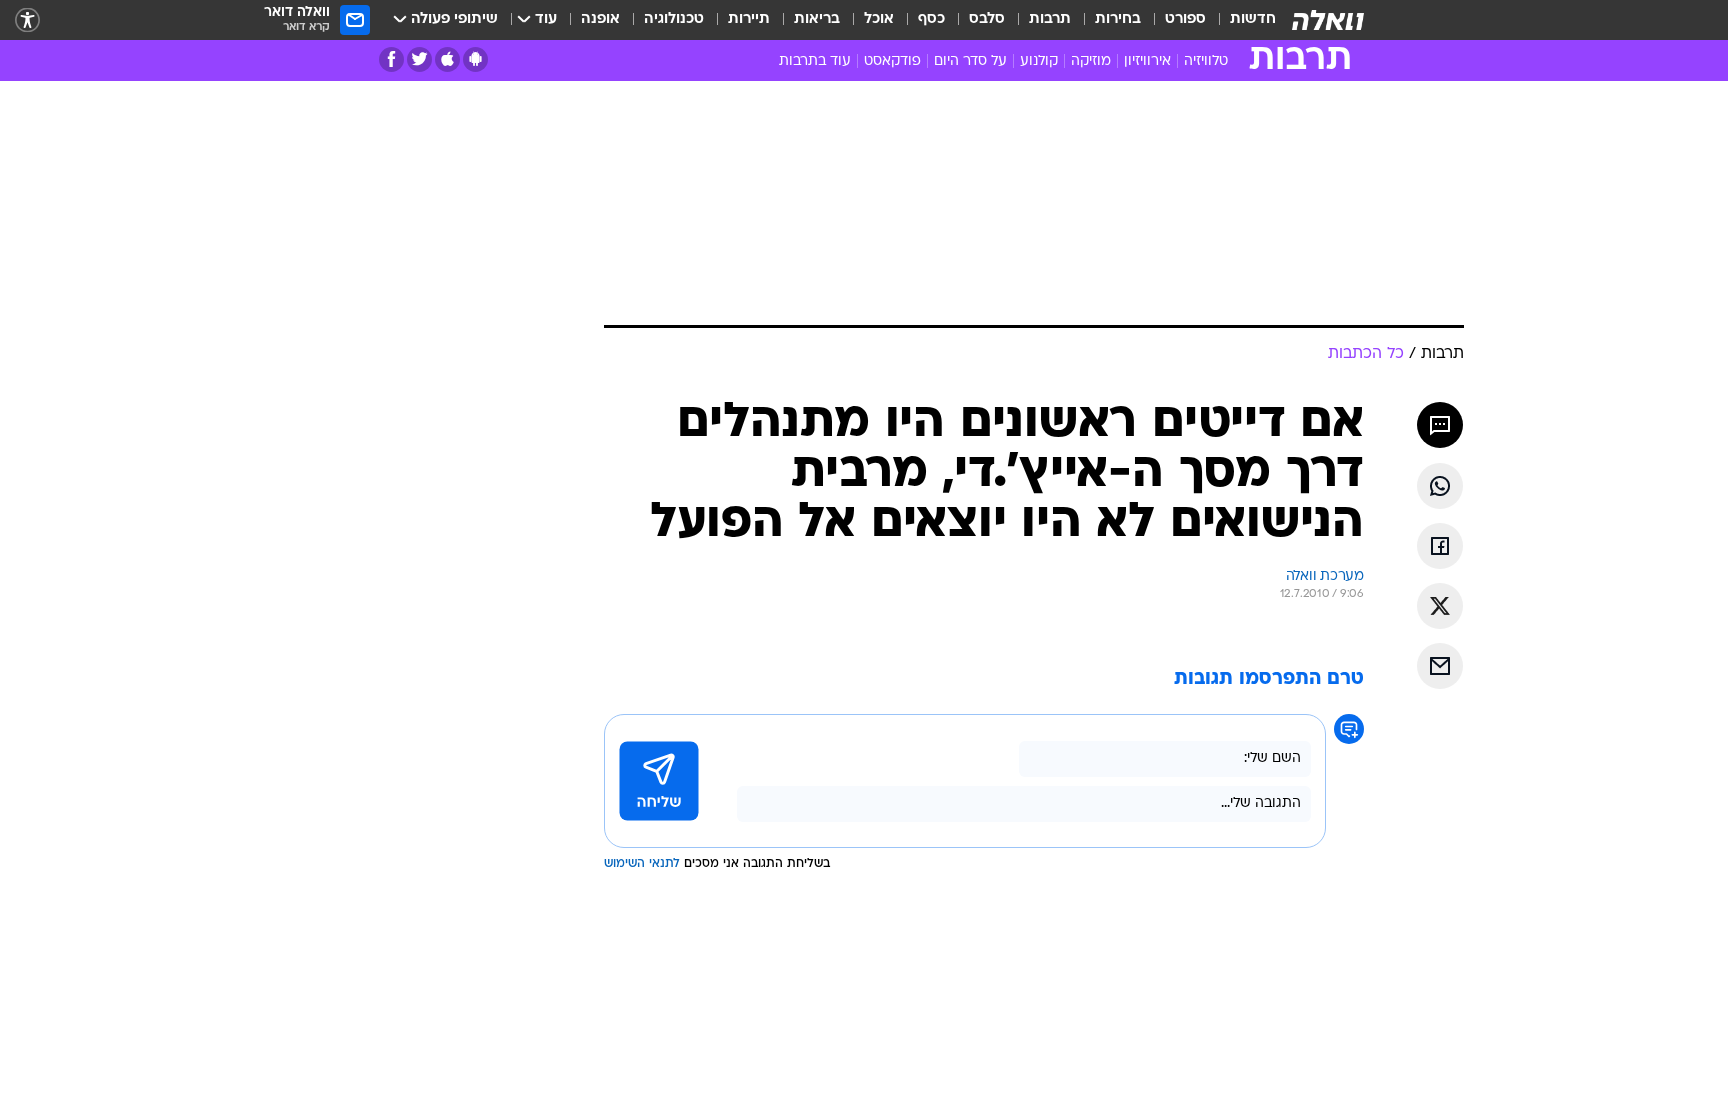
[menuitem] (1241, 20)
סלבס (987, 19)
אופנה (600, 19)
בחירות (1118, 19)
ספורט (1185, 19)
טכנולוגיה (674, 19)
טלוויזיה (1206, 61)
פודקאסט (892, 61)
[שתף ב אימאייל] (1440, 666)
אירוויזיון (1147, 61)
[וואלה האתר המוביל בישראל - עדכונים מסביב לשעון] (1328, 20)
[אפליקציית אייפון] (447, 59)
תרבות (1050, 19)
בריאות (817, 19)
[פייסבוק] (391, 59)
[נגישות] (27, 20)
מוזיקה (1091, 61)
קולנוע (1039, 61)
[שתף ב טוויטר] (1440, 606)
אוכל (879, 19)
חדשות (1253, 19)
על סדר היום (970, 61)
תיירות (749, 19)
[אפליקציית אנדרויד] (475, 59)
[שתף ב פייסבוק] (1440, 546)
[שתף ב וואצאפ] (1440, 486)
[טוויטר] (419, 59)
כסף (931, 19)
